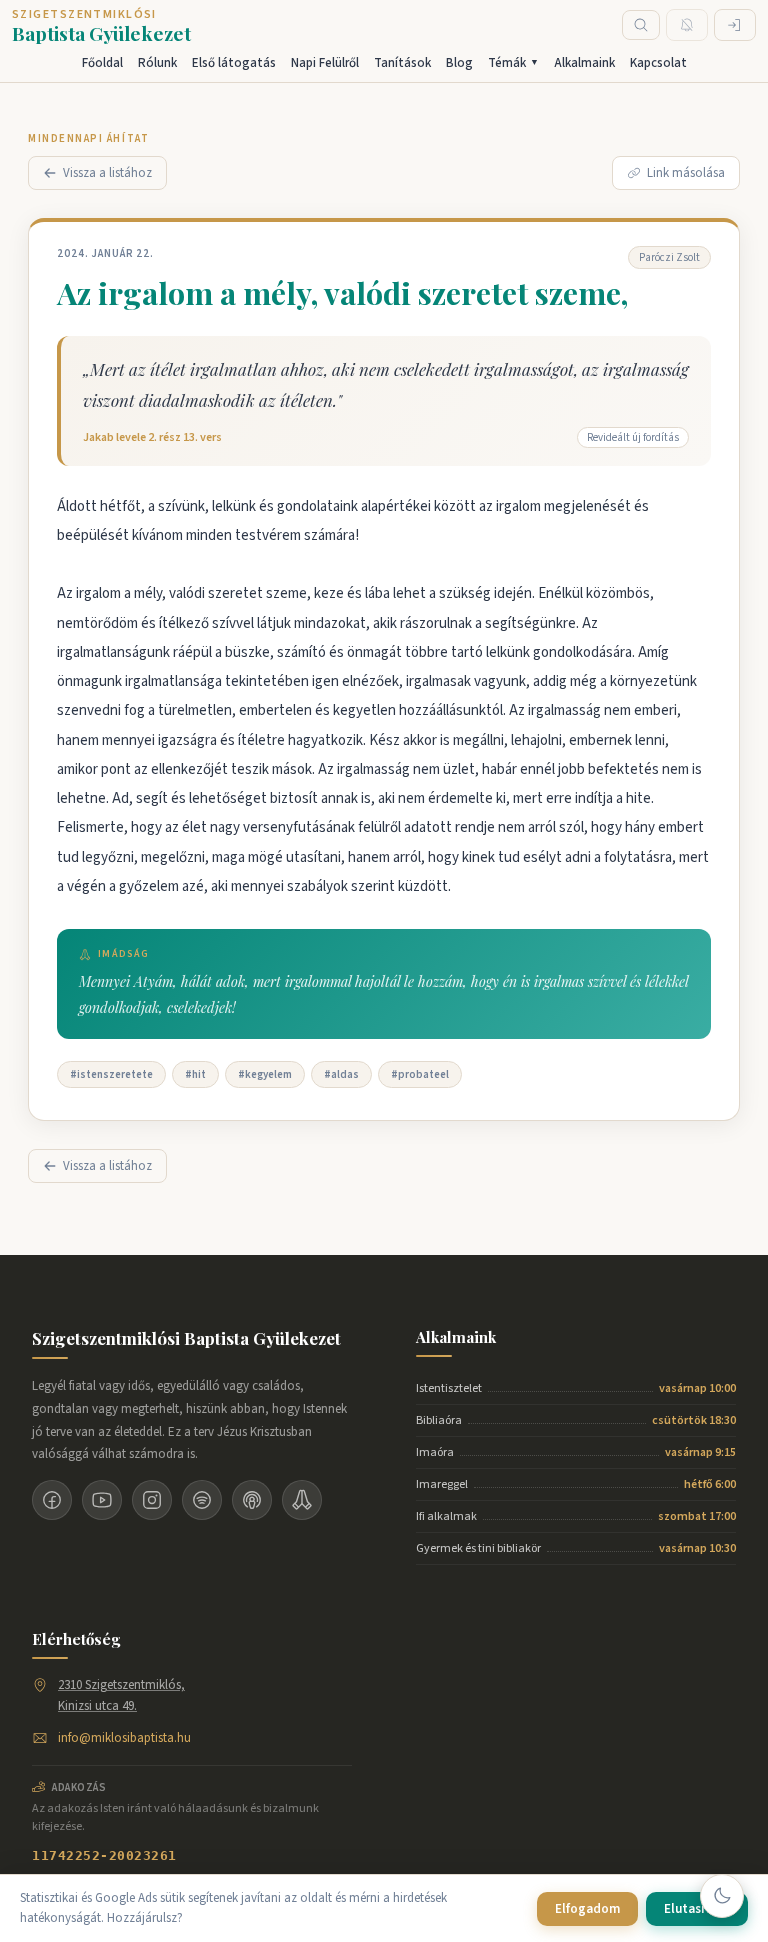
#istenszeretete (111, 1074)
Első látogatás (234, 63)
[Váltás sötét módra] (722, 1896)
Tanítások (402, 63)
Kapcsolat (658, 63)
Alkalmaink (584, 63)
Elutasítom (697, 1909)
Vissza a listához (107, 173)
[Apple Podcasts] (252, 1500)
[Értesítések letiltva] (687, 25)
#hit (195, 1074)
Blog (459, 63)
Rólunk (157, 63)
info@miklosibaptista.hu (124, 1738)
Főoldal (102, 63)
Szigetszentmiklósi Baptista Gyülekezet (186, 1338)
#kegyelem (265, 1074)
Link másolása (686, 173)
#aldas (341, 1074)
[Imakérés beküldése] (302, 1500)
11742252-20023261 (104, 1855)
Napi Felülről (325, 63)
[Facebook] (52, 1500)
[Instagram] (152, 1500)
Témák (513, 63)
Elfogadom (587, 1909)
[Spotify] (202, 1500)
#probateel (420, 1074)
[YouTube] (102, 1500)
